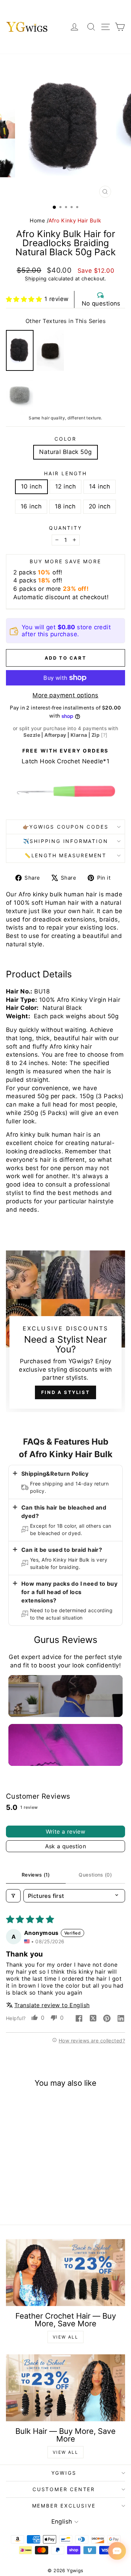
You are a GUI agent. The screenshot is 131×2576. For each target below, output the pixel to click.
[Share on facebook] (79, 2019)
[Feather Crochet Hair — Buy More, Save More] (65, 2273)
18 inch (65, 506)
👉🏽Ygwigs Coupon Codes (66, 827)
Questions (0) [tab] (95, 1875)
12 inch (65, 486)
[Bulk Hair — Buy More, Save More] (65, 2388)
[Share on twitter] (93, 2019)
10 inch (31, 486)
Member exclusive (64, 2506)
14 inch (100, 486)
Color (65, 439)
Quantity (65, 528)
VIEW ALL (65, 2337)
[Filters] (13, 1896)
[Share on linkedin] (121, 2019)
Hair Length (65, 473)
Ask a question (66, 1846)
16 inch (31, 506)
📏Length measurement (65, 855)
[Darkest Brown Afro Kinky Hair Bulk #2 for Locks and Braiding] (50, 351)
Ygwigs (64, 2473)
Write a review (66, 1832)
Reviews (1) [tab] (36, 1875)
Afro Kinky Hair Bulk (75, 221)
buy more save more (65, 561)
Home (37, 221)
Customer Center (64, 2489)
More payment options (65, 695)
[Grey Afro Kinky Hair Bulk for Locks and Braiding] (20, 395)
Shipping (36, 278)
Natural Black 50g (65, 452)
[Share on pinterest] (107, 2019)
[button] (24, 299)
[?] (104, 735)
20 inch (100, 506)
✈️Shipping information (66, 841)
